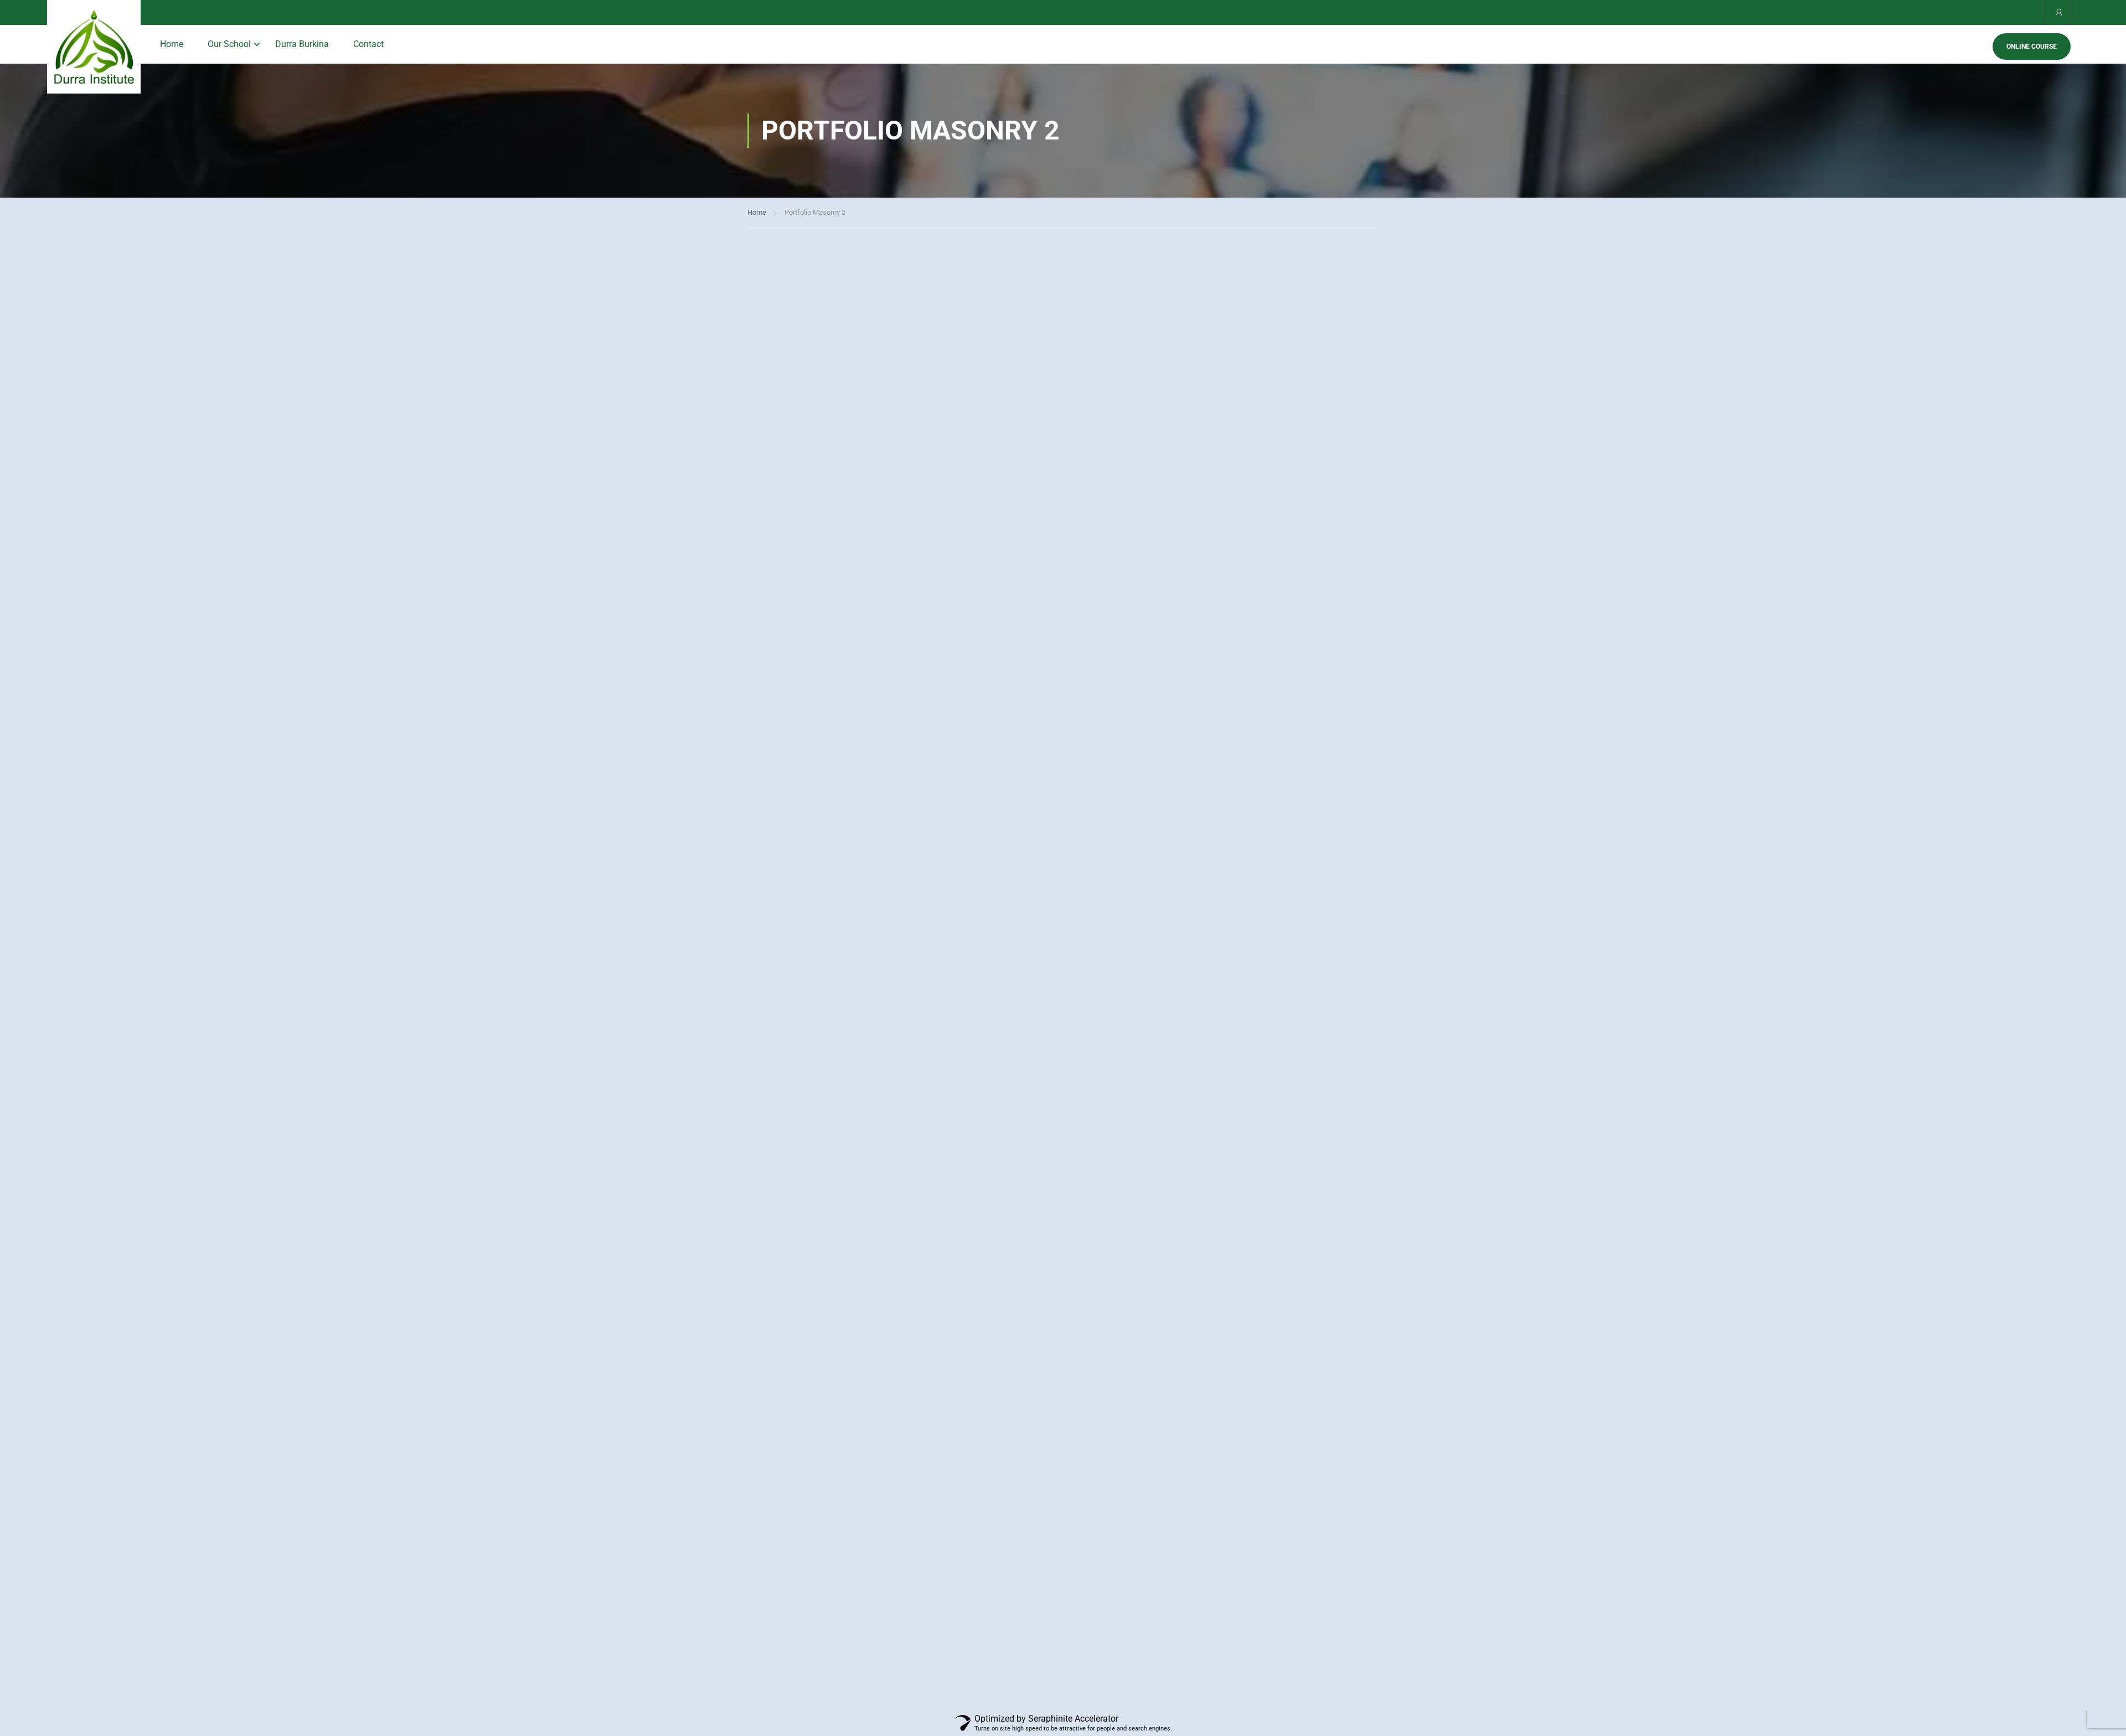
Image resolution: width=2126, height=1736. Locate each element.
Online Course (2032, 46)
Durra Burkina (302, 44)
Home (172, 44)
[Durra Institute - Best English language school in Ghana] (94, 47)
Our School (229, 44)
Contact (368, 44)
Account (2058, 12)
